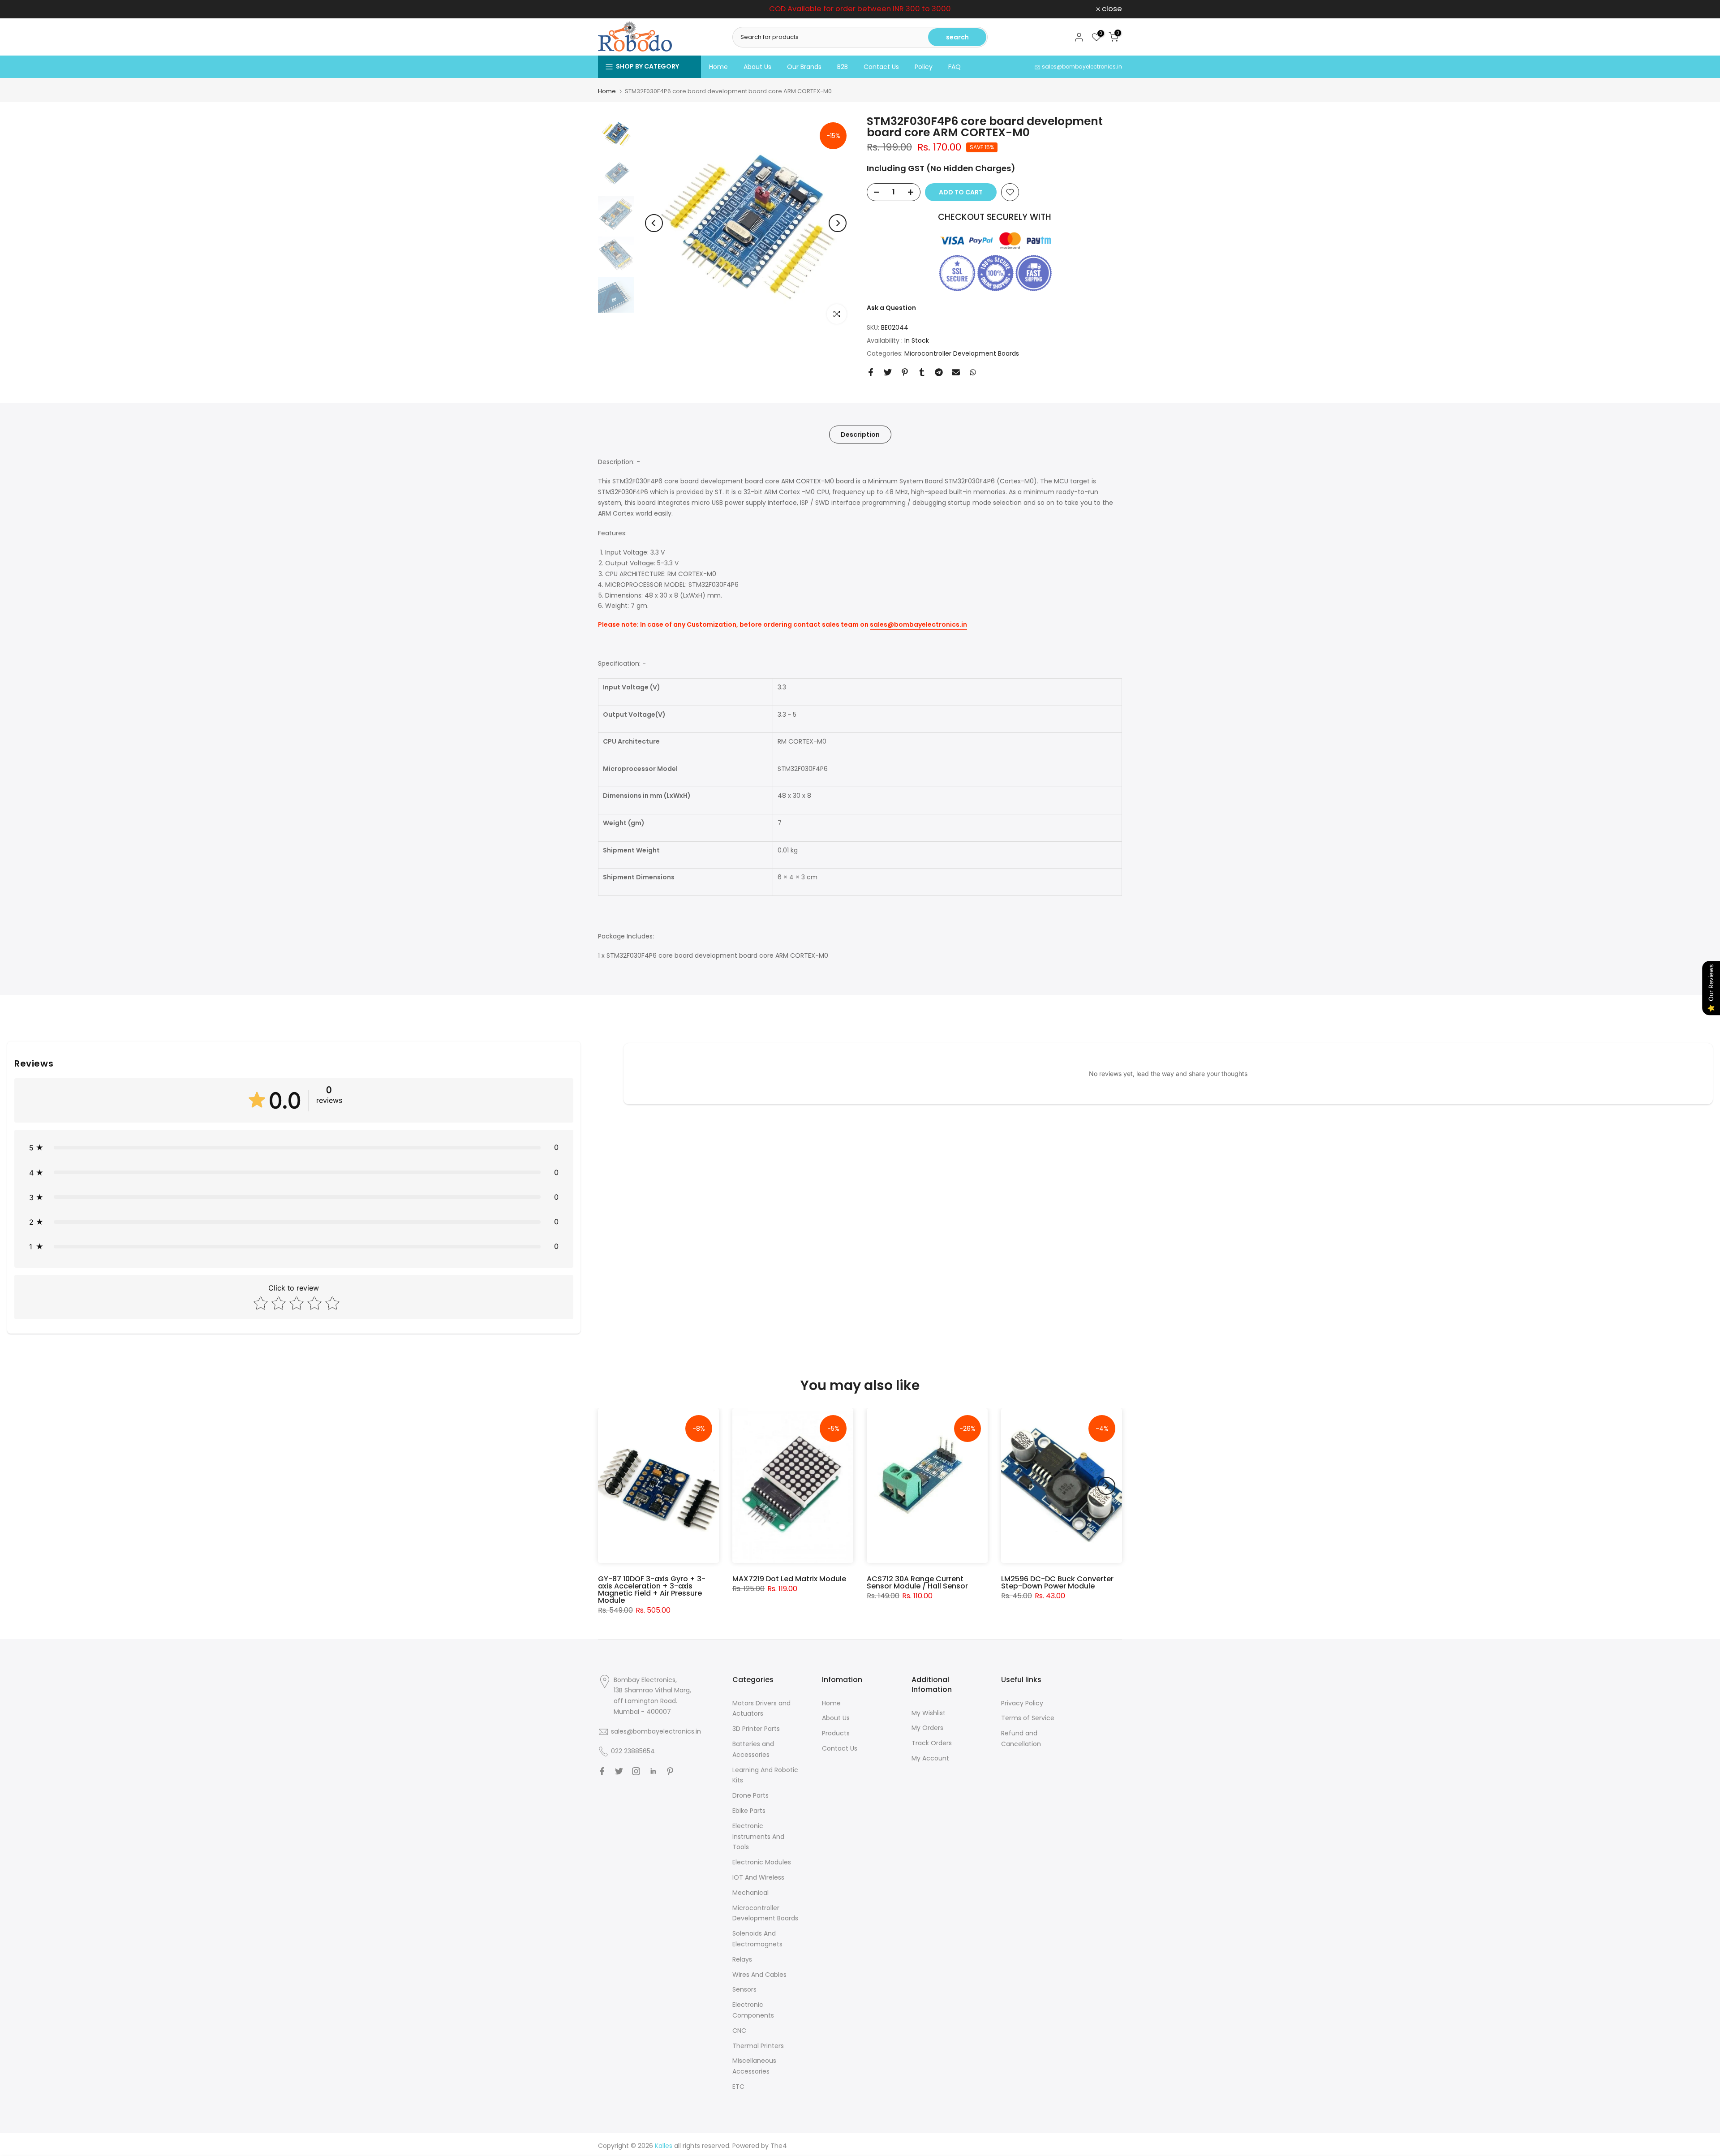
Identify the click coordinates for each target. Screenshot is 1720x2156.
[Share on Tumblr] (922, 372)
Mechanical (750, 1893)
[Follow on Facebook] (602, 1771)
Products (836, 1733)
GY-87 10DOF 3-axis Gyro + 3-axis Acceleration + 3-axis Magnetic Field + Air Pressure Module (652, 1590)
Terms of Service (1028, 1718)
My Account (930, 1758)
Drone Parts (750, 1795)
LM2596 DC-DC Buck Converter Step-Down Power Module (1057, 1582)
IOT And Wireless (758, 1877)
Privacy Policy (1022, 1703)
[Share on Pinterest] (905, 372)
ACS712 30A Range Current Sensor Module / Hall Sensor (917, 1582)
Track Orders (932, 1743)
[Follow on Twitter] (619, 1771)
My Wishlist (929, 1713)
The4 (779, 2146)
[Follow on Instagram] (636, 1771)
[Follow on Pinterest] (670, 1771)
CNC (739, 2031)
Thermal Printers (758, 2046)
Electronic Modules (762, 1862)
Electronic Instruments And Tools (758, 1837)
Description (860, 434)
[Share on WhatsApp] (973, 372)
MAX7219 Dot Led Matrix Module (789, 1579)
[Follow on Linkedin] (653, 1771)
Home (718, 67)
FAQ (955, 67)
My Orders (927, 1728)
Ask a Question (891, 308)
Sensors (744, 1989)
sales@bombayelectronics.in (1081, 67)
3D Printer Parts (756, 1729)
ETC (738, 2087)
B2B (843, 67)
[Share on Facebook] (871, 372)
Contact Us (881, 67)
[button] (294, 1147)
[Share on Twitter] (888, 372)
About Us (757, 67)
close (613, 9)
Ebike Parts (749, 1811)
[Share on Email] (956, 372)
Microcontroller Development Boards (962, 353)
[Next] (838, 223)
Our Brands (804, 67)
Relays (742, 1959)
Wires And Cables (759, 1975)
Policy (924, 67)
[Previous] (654, 223)
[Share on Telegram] (939, 372)
